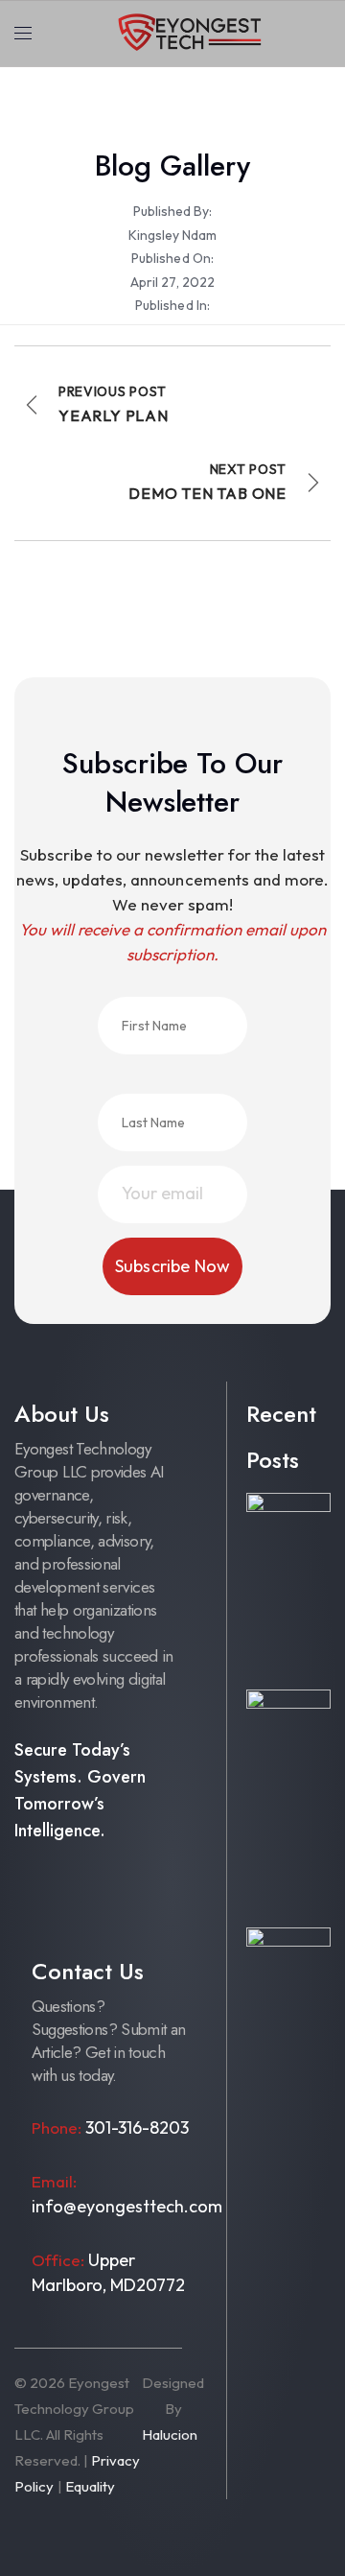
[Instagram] (74, 1891)
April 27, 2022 (172, 282)
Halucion (170, 2434)
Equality (90, 2486)
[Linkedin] (33, 1927)
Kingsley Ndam (172, 235)
